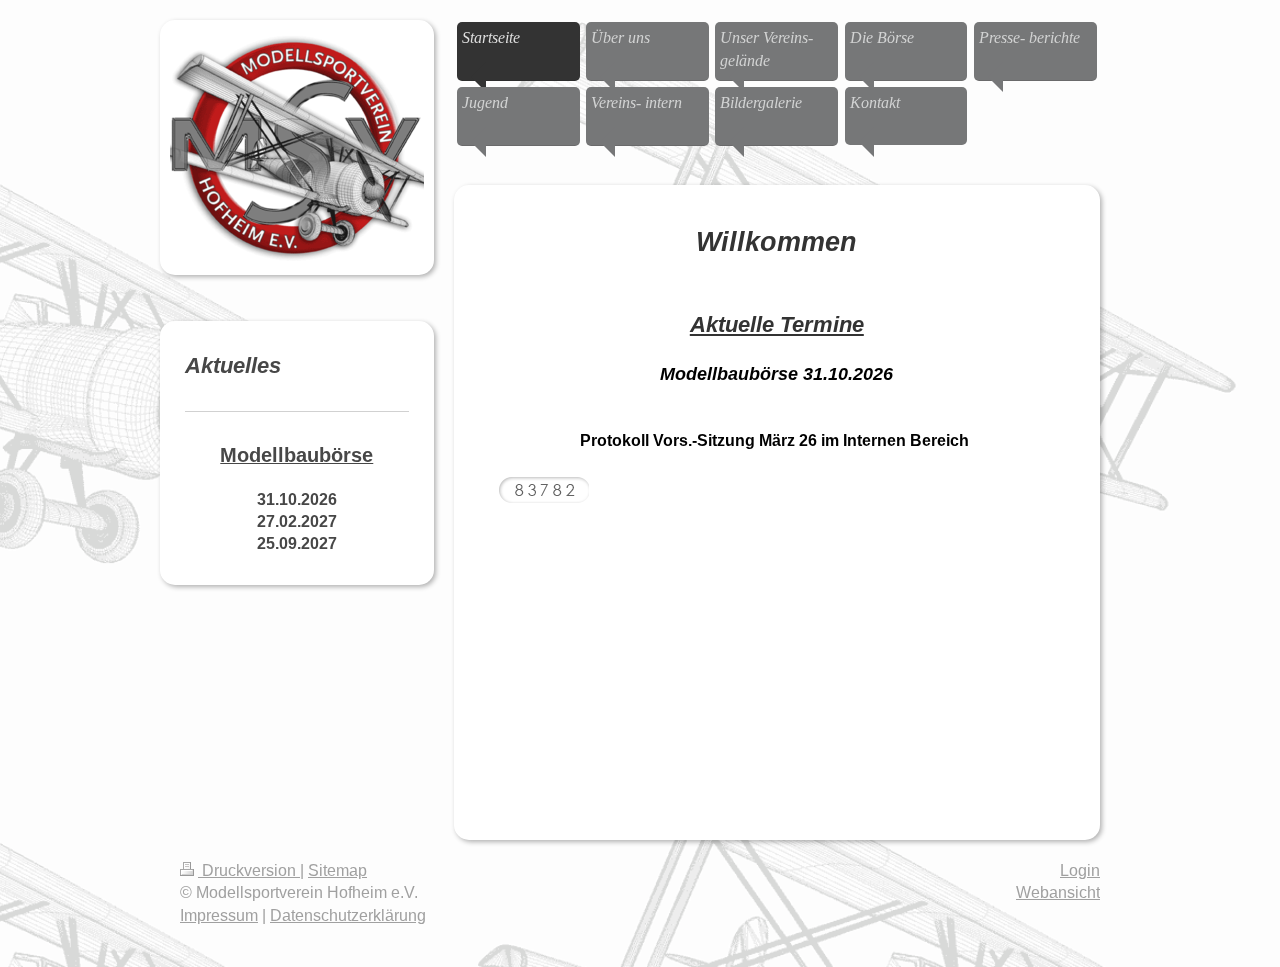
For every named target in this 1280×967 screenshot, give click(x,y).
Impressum (219, 915)
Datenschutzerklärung (348, 915)
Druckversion (249, 870)
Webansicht (1058, 892)
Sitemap (337, 870)
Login (1080, 870)
